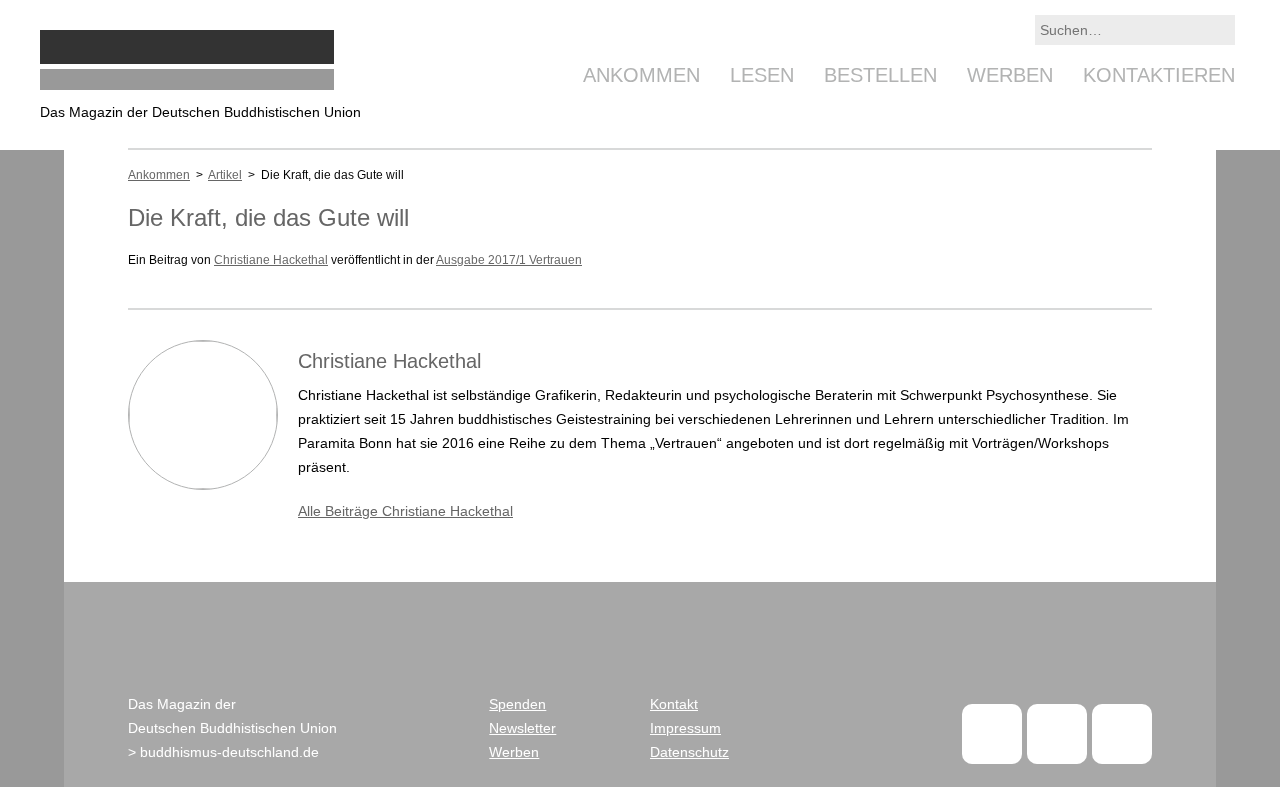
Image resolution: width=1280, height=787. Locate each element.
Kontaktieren (1159, 75)
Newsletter (522, 728)
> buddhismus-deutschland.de (223, 752)
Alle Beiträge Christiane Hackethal (405, 511)
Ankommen (641, 75)
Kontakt (674, 704)
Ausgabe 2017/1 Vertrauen (509, 260)
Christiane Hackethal (271, 260)
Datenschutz (689, 752)
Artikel (225, 175)
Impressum (685, 728)
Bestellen (880, 75)
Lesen (762, 75)
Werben (1010, 75)
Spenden (517, 704)
